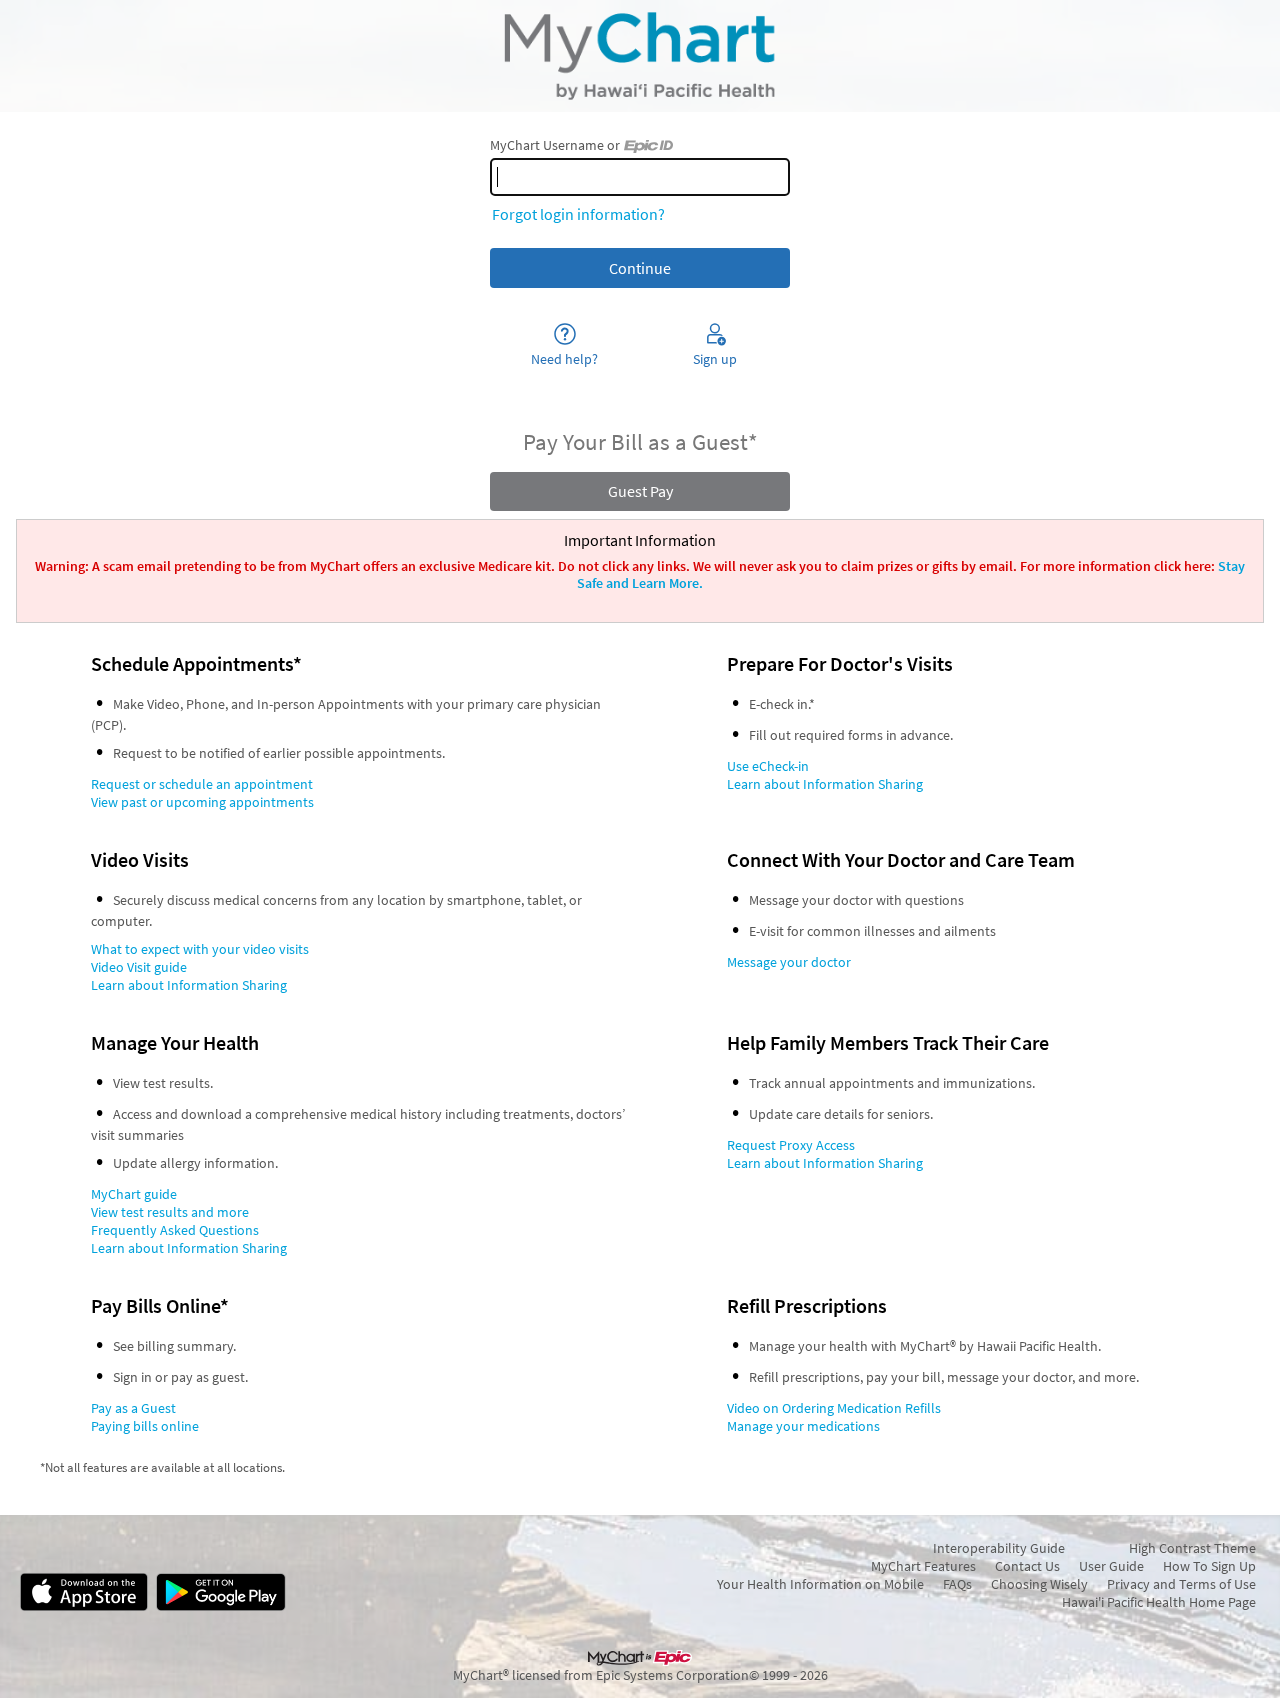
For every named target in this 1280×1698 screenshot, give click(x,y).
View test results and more (170, 1212)
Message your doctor (789, 962)
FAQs (957, 1584)
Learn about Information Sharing (825, 784)
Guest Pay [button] (640, 491)
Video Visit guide (139, 967)
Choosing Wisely (1039, 1584)
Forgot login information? (578, 214)
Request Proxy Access (791, 1145)
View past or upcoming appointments (202, 802)
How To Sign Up (1209, 1566)
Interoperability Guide (999, 1548)
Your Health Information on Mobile (820, 1584)
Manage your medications (803, 1426)
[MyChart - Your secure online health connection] (639, 56)
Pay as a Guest (133, 1408)
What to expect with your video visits (200, 949)
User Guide (1111, 1566)
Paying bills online (145, 1426)
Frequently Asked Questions (175, 1230)
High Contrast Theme (1192, 1548)
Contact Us (1027, 1566)
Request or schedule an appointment (202, 784)
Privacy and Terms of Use (1181, 1584)
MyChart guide (134, 1194)
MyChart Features (923, 1566)
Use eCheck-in (768, 766)
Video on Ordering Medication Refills (834, 1408)
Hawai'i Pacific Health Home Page (1159, 1602)
